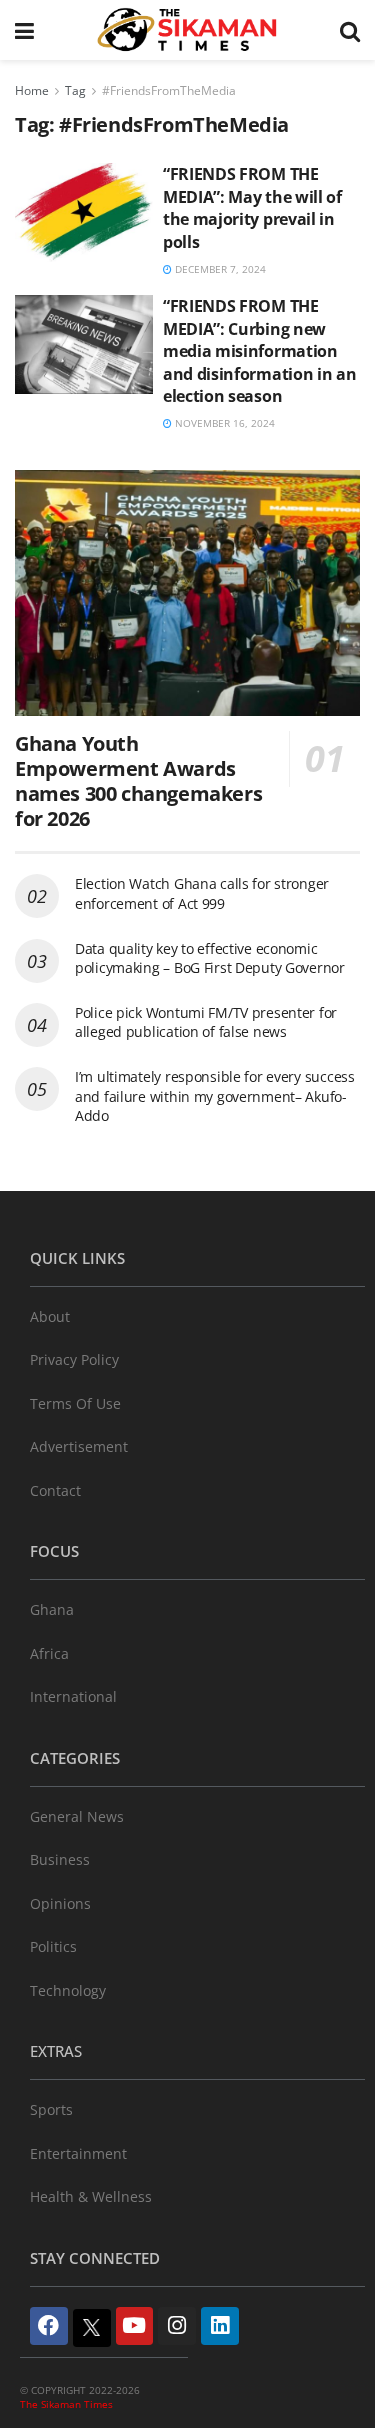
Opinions (60, 1903)
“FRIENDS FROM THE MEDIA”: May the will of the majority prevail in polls (252, 207)
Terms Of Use (75, 1403)
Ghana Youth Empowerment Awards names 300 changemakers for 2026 (138, 781)
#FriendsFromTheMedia (169, 90)
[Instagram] (177, 2326)
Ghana (52, 1609)
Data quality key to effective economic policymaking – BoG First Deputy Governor (210, 958)
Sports (51, 2109)
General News (77, 1816)
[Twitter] (92, 2328)
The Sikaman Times (66, 2404)
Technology (68, 1990)
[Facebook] (49, 2326)
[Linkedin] (220, 2326)
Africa (49, 1653)
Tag (75, 90)
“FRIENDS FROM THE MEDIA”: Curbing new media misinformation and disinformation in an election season (259, 351)
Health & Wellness (91, 2196)
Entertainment (78, 2153)
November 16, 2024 (223, 423)
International (73, 1696)
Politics (53, 1946)
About (50, 1316)
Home (32, 90)
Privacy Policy (74, 1359)
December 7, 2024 (219, 269)
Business (60, 1859)
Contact (55, 1490)
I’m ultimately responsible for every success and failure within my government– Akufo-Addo (215, 1096)
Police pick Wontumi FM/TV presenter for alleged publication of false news (206, 1022)
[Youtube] (135, 2326)
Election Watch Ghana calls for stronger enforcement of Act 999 (202, 893)
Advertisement (79, 1446)
